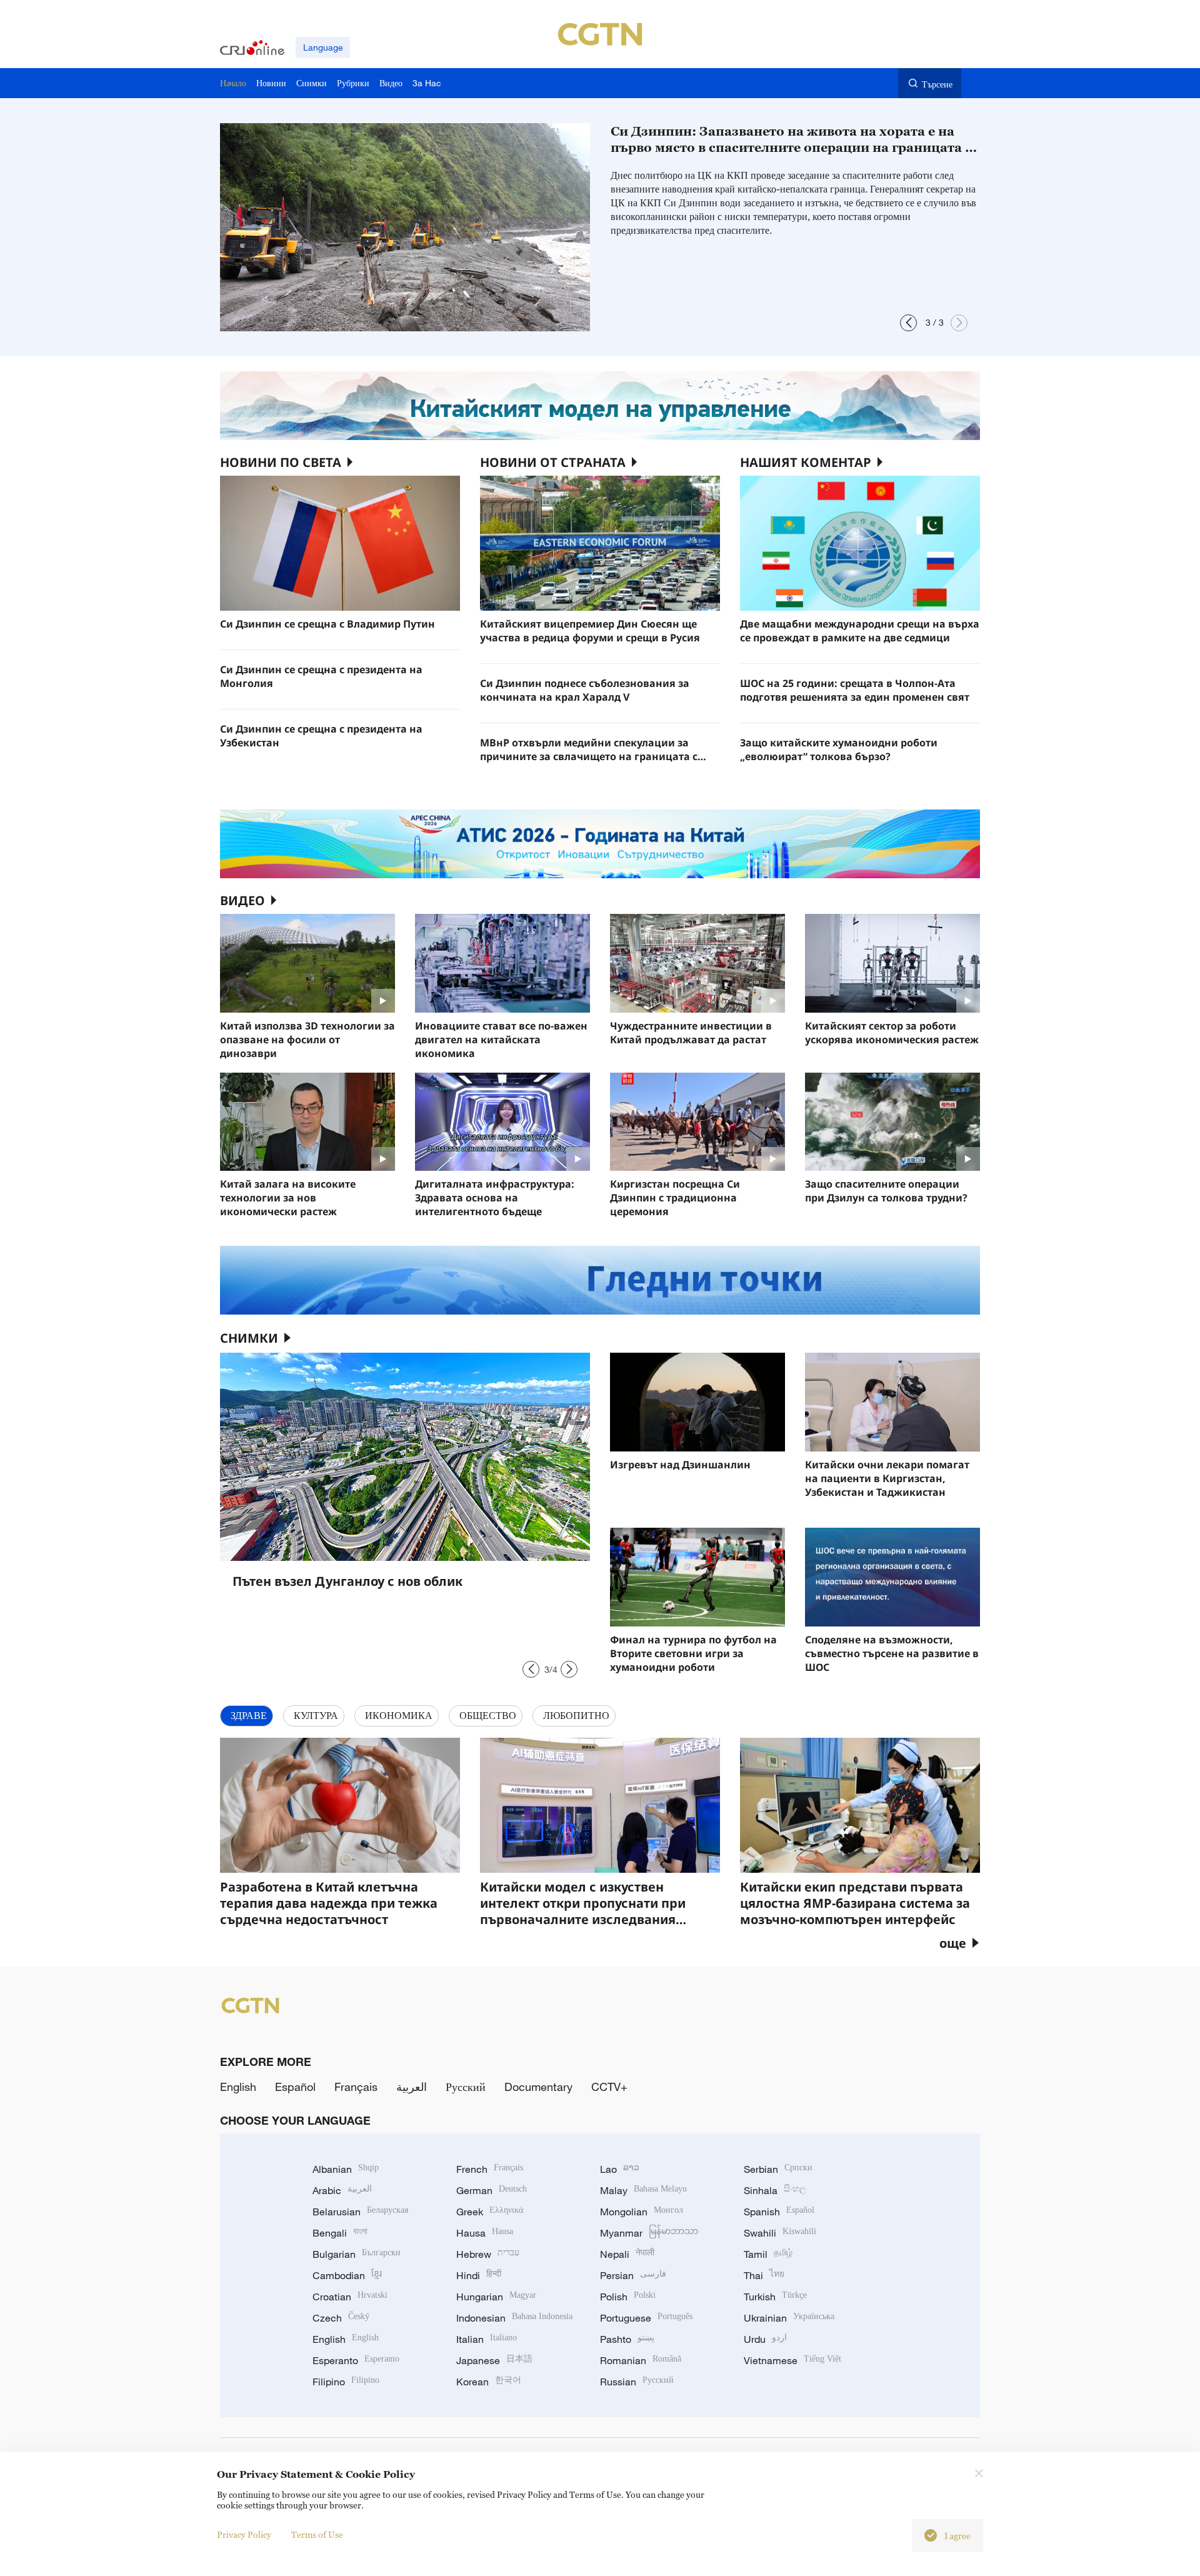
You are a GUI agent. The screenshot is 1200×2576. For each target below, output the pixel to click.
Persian (633, 2275)
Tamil (768, 2254)
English (238, 2087)
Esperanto (356, 2360)
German (492, 2190)
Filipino (346, 2382)
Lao (620, 2169)
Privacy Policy (244, 2534)
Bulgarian (357, 2254)
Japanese (494, 2360)
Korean (489, 2382)
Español (295, 2087)
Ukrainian (789, 2318)
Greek (490, 2212)
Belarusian (360, 2212)
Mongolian (642, 2212)
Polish (628, 2297)
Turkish (775, 2297)
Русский (466, 2087)
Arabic (342, 2190)
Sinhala (775, 2190)
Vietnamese (792, 2360)
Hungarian (496, 2297)
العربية (412, 2087)
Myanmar (649, 2233)
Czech (341, 2318)
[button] (908, 323)
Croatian (350, 2297)
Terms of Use (317, 2534)
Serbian (778, 2169)
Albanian (346, 2169)
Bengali (340, 2233)
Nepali (627, 2254)
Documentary (538, 2087)
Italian (487, 2339)
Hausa (485, 2233)
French (490, 2169)
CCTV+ (609, 2087)
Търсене (937, 84)
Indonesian (514, 2318)
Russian (637, 2382)
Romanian (641, 2360)
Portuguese (646, 2318)
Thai (764, 2275)
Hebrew (488, 2254)
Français (356, 2087)
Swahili (780, 2233)
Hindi (479, 2275)
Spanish (779, 2212)
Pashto (627, 2339)
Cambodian (347, 2275)
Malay (643, 2190)
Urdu (765, 2339)
